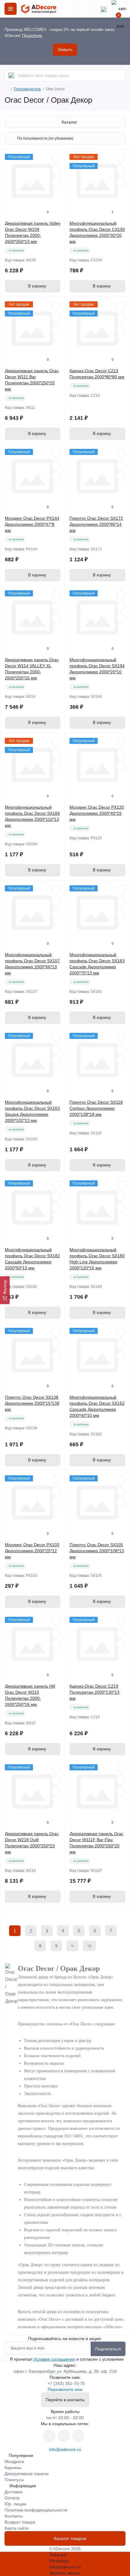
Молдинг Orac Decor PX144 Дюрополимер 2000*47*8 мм (32, 524)
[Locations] (86, 9)
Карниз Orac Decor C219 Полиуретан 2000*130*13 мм (94, 1692)
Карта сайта (16, 2528)
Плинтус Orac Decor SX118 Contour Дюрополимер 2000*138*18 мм (96, 1108)
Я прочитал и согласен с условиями (67, 2359)
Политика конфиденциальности (36, 2510)
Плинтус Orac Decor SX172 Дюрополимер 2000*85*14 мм (96, 524)
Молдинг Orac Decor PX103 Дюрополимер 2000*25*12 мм (32, 1551)
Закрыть (65, 50)
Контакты (14, 2516)
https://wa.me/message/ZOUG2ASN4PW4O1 (78, 2436)
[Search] (11, 75)
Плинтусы (14, 2480)
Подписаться (108, 2349)
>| (89, 1946)
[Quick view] (56, 158)
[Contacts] (104, 9)
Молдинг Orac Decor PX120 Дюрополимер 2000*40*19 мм (97, 813)
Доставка (13, 2492)
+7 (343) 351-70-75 (66, 2383)
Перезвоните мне (65, 2389)
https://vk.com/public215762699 (49, 2436)
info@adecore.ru (65, 2449)
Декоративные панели (27, 2474)
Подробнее (32, 36)
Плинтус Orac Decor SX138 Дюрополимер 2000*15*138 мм (32, 1403)
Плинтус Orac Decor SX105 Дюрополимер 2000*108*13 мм (97, 1551)
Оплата (12, 2498)
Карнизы (13, 2468)
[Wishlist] (56, 170)
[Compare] (56, 181)
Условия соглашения (54, 2359)
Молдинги (14, 2462)
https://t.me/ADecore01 (64, 2436)
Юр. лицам (15, 2504)
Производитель (27, 89)
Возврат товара (20, 2522)
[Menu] (11, 9)
